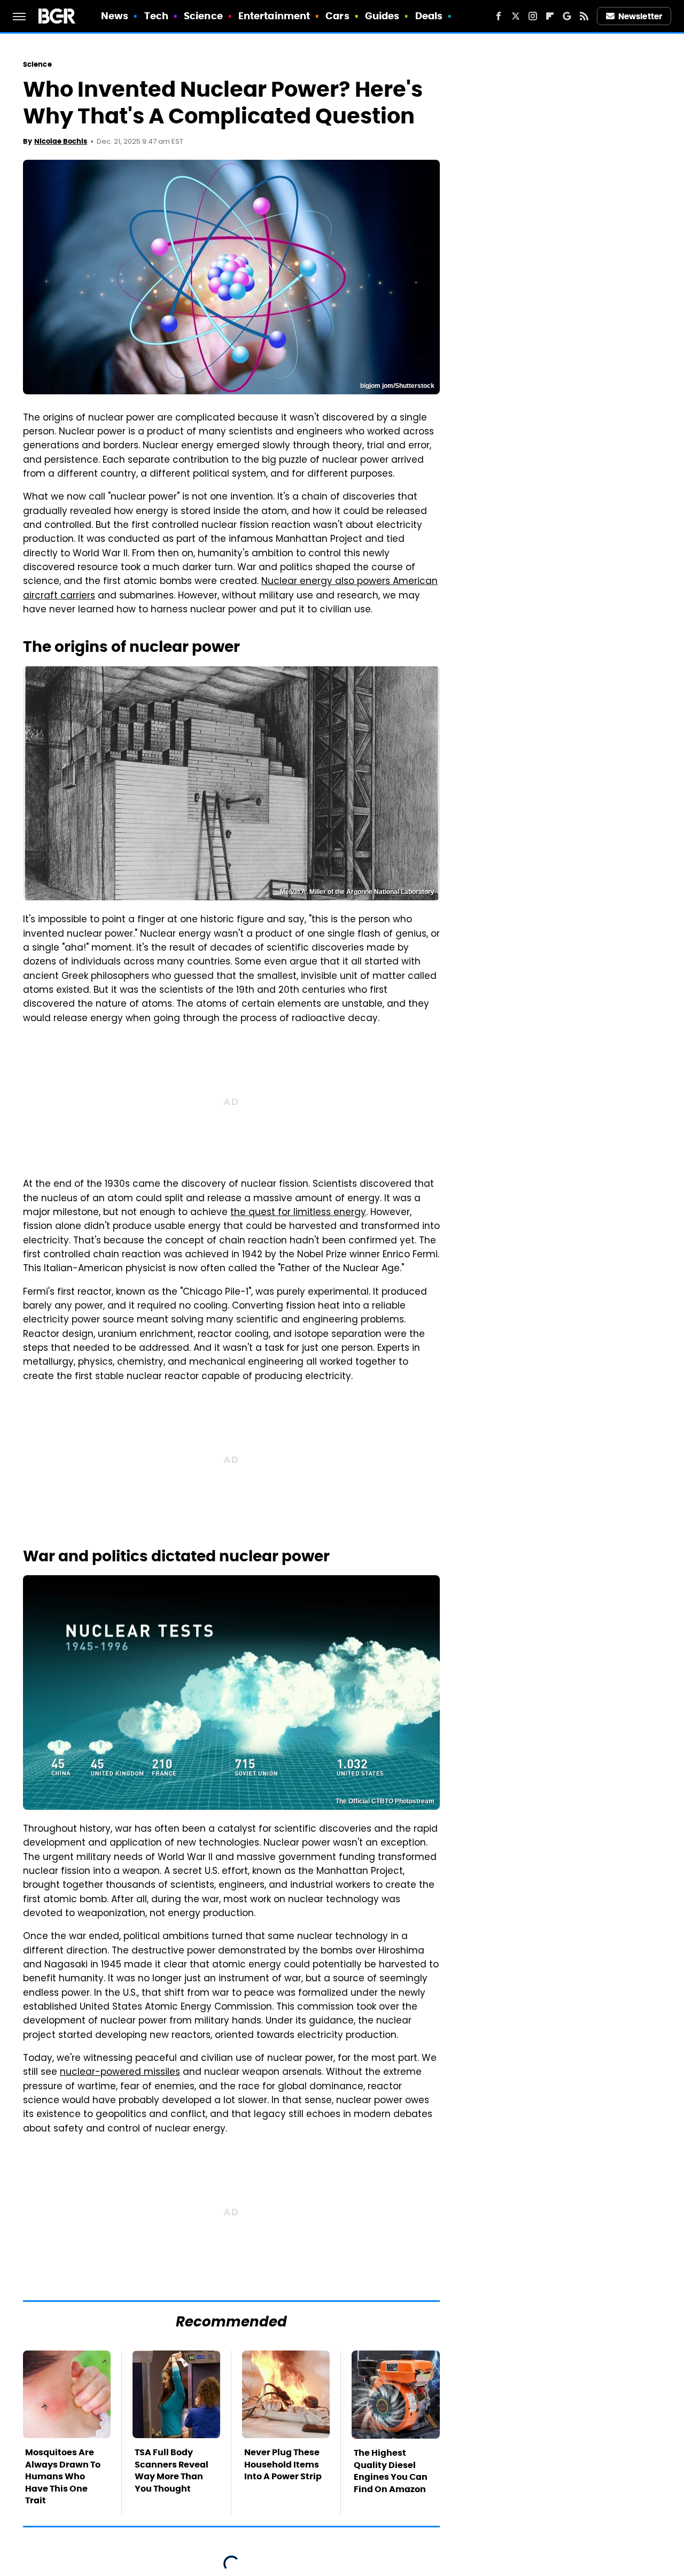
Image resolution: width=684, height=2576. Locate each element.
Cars (337, 16)
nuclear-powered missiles (120, 2073)
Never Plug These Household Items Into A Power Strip (283, 2464)
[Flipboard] (550, 16)
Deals (429, 16)
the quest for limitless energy (298, 1213)
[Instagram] (533, 16)
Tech (156, 16)
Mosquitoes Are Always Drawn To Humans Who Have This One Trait (63, 2476)
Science (203, 16)
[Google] (567, 16)
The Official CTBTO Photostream (385, 1801)
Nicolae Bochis (61, 141)
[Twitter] (516, 16)
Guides (382, 16)
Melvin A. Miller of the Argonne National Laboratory (357, 892)
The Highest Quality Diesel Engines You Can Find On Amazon (391, 2471)
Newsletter (640, 16)
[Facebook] (499, 16)
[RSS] (584, 16)
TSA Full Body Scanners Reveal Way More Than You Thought (172, 2470)
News (115, 16)
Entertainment (274, 16)
